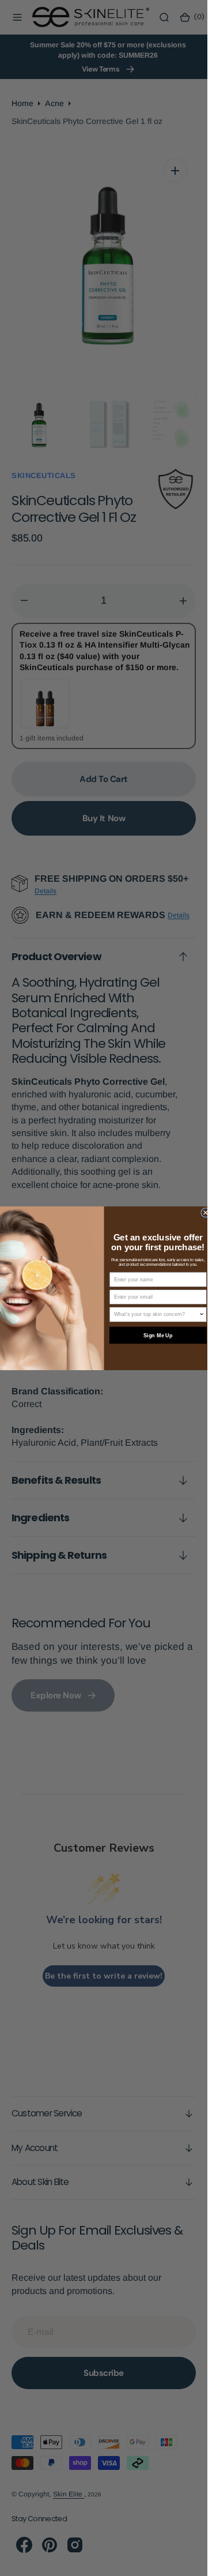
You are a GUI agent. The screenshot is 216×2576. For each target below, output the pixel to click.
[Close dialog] (205, 1212)
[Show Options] (201, 1315)
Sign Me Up (158, 1335)
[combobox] (156, 1315)
